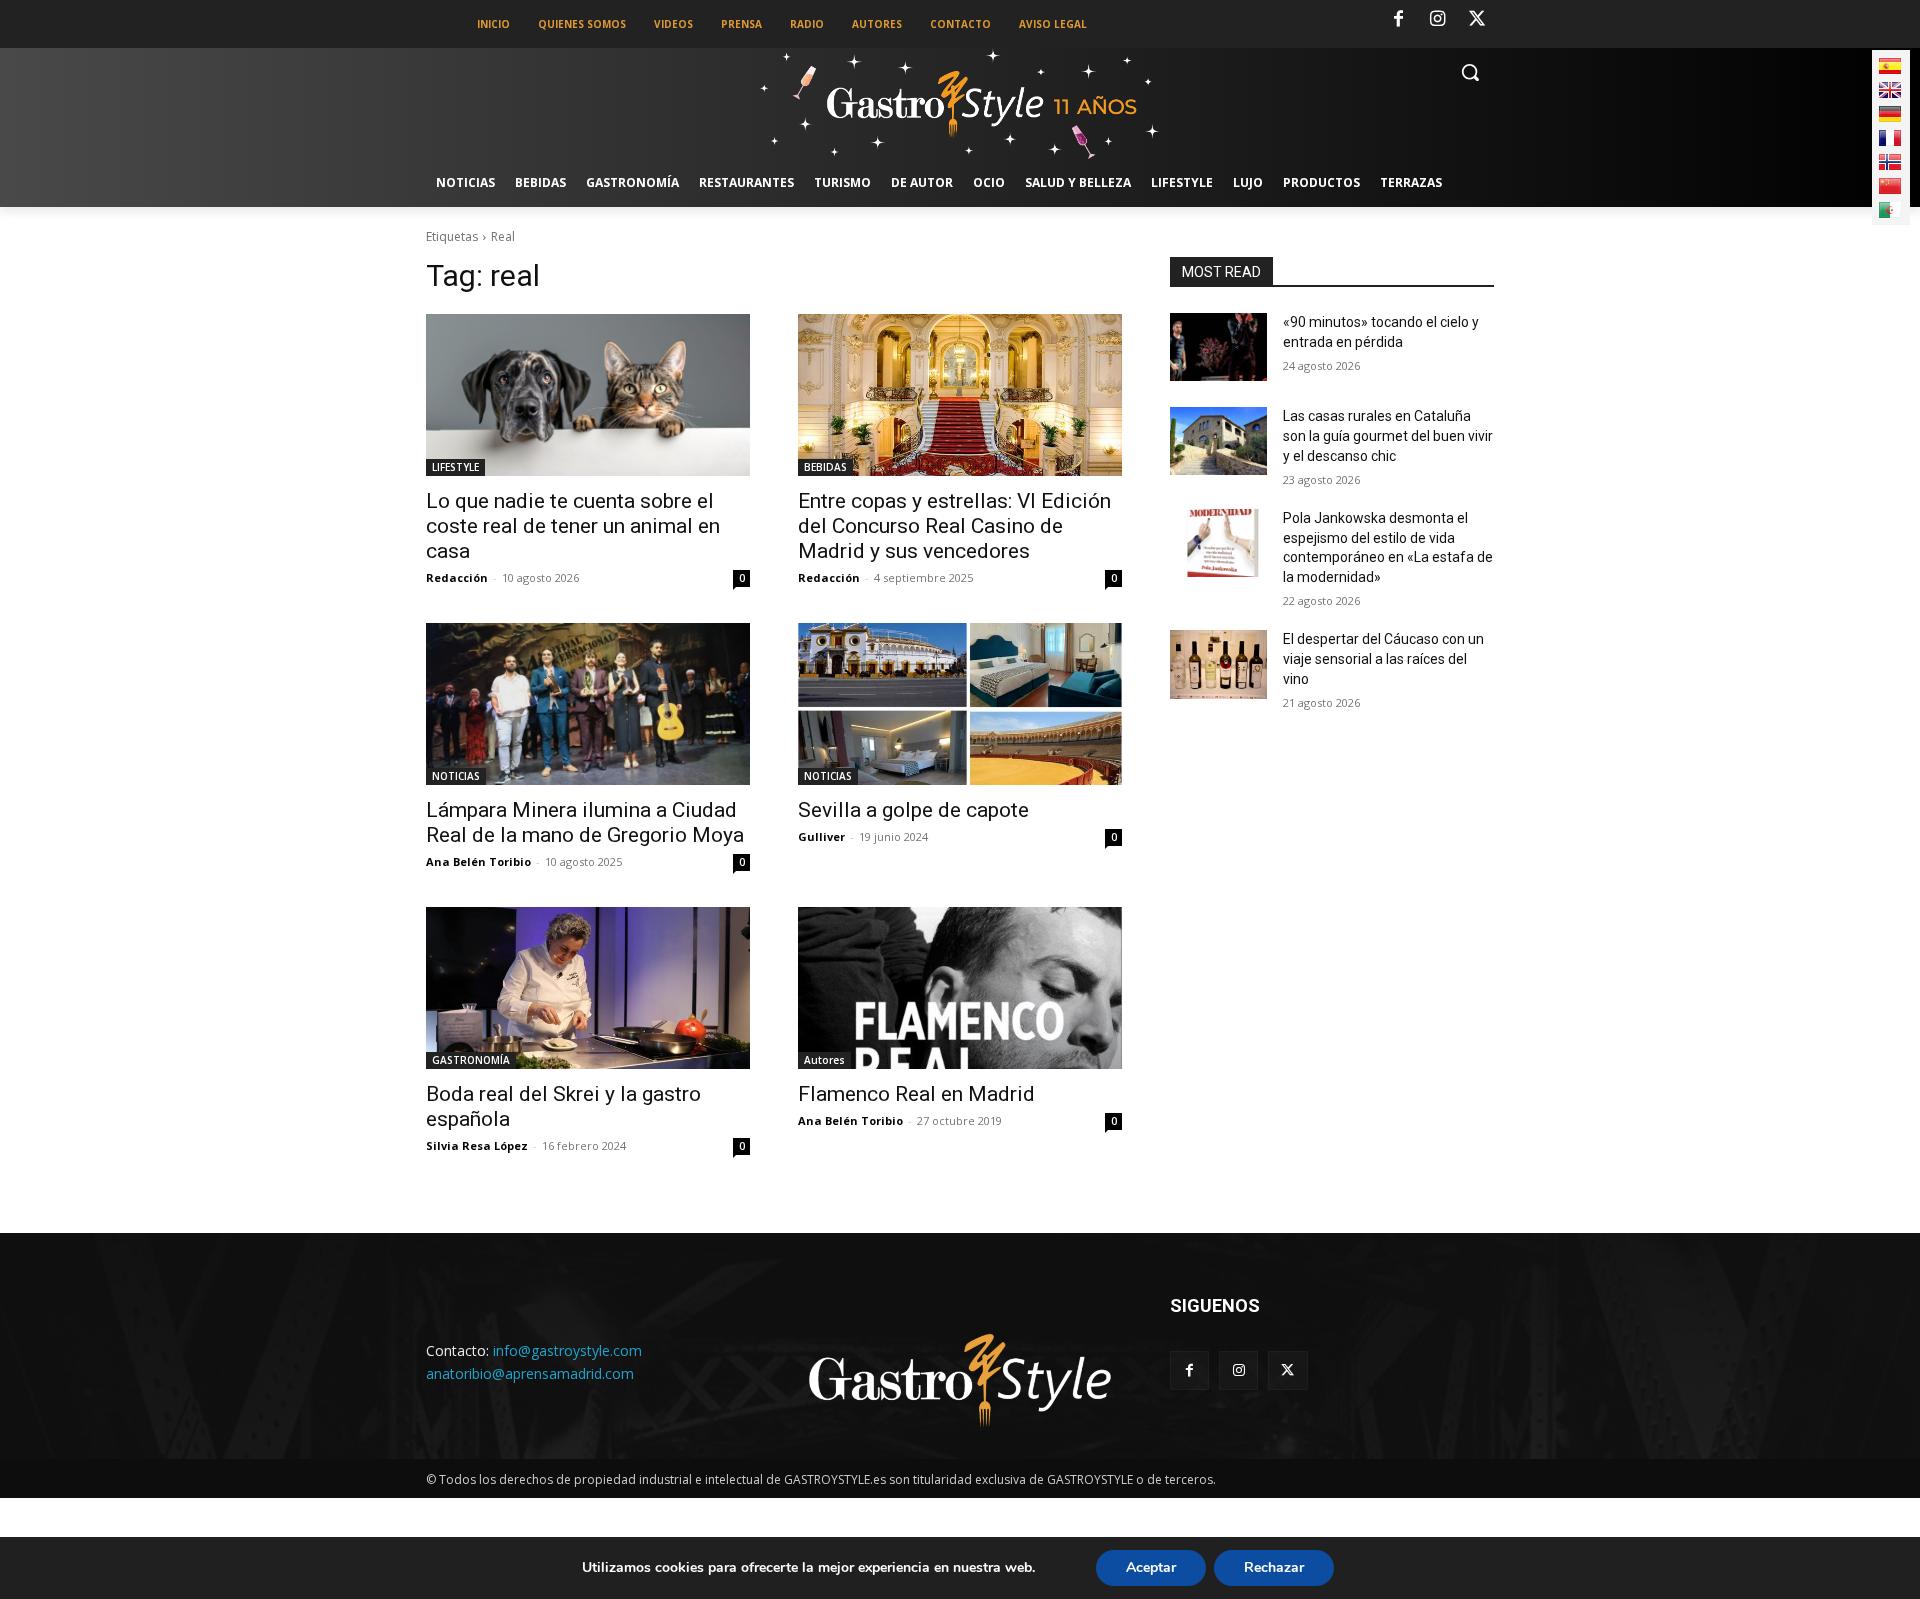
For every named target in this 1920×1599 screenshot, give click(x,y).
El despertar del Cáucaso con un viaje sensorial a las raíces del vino (1383, 658)
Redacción (457, 577)
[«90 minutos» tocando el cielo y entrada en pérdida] (1218, 347)
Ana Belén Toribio (478, 861)
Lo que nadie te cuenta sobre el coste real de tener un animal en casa (573, 526)
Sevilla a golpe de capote (913, 810)
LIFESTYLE (455, 467)
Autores (824, 1060)
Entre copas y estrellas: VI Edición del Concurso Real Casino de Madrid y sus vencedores (954, 526)
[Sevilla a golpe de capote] (960, 704)
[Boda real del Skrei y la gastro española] (588, 988)
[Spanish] (1890, 66)
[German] (1890, 114)
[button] (1470, 72)
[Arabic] (1890, 210)
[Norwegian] (1890, 162)
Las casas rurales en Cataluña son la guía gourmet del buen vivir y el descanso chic (1388, 435)
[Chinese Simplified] (1890, 186)
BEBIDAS (825, 467)
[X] (1477, 20)
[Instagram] (1438, 20)
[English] (1890, 90)
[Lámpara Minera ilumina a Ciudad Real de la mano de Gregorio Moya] (588, 704)
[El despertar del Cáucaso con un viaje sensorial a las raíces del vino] (1218, 664)
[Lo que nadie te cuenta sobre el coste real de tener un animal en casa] (588, 395)
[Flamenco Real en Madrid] (960, 988)
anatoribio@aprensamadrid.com (530, 1373)
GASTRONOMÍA (471, 1060)
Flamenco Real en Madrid (916, 1094)
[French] (1890, 138)
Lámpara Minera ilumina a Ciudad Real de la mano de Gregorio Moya (585, 822)
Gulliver (821, 836)
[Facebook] (1398, 20)
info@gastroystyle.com (567, 1350)
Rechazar (1274, 1567)
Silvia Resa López (477, 1145)
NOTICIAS (456, 776)
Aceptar (1151, 1567)
